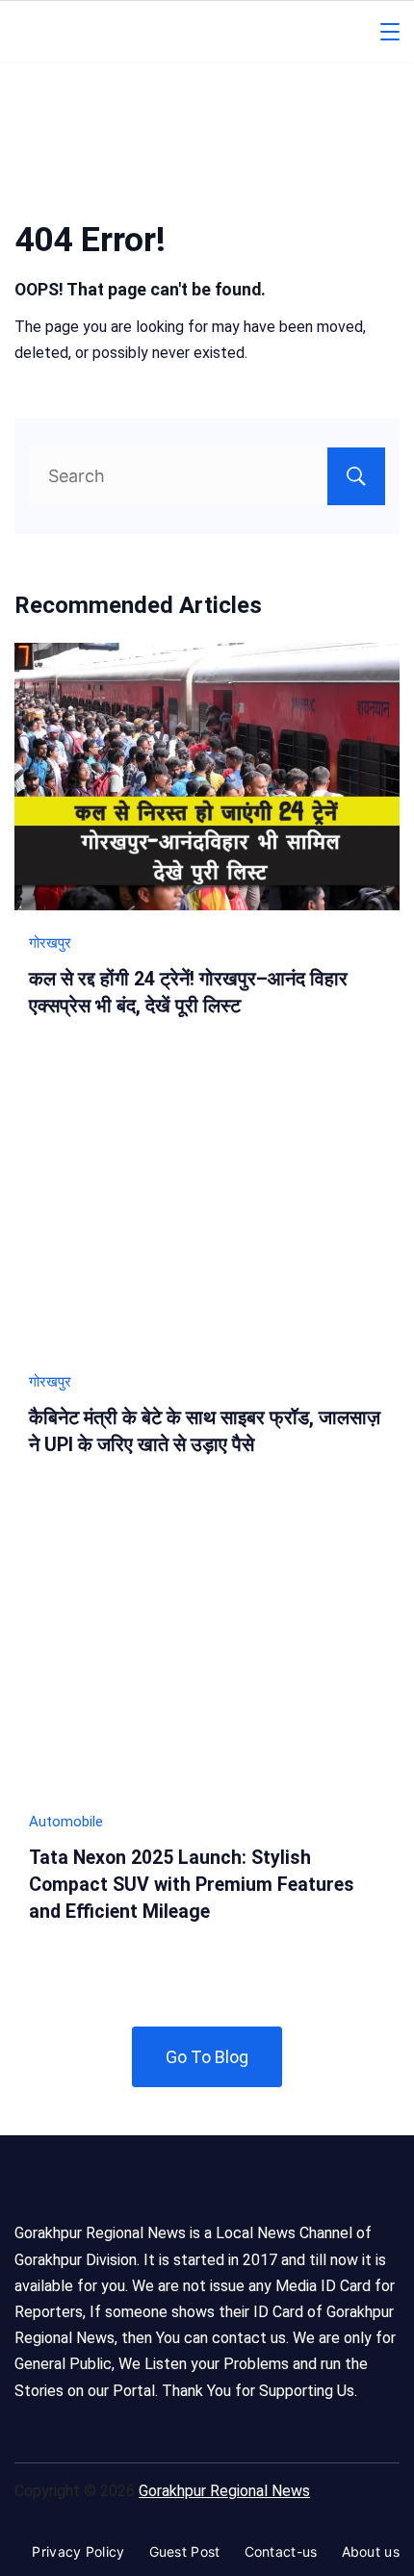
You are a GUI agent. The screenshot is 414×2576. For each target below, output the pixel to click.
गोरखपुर (50, 943)
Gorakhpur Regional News (224, 2491)
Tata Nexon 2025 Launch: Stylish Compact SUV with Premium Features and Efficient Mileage (192, 1885)
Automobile (66, 1822)
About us (371, 2551)
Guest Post (185, 2551)
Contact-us (281, 2551)
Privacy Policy (78, 2551)
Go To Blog (207, 2057)
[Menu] (390, 32)
